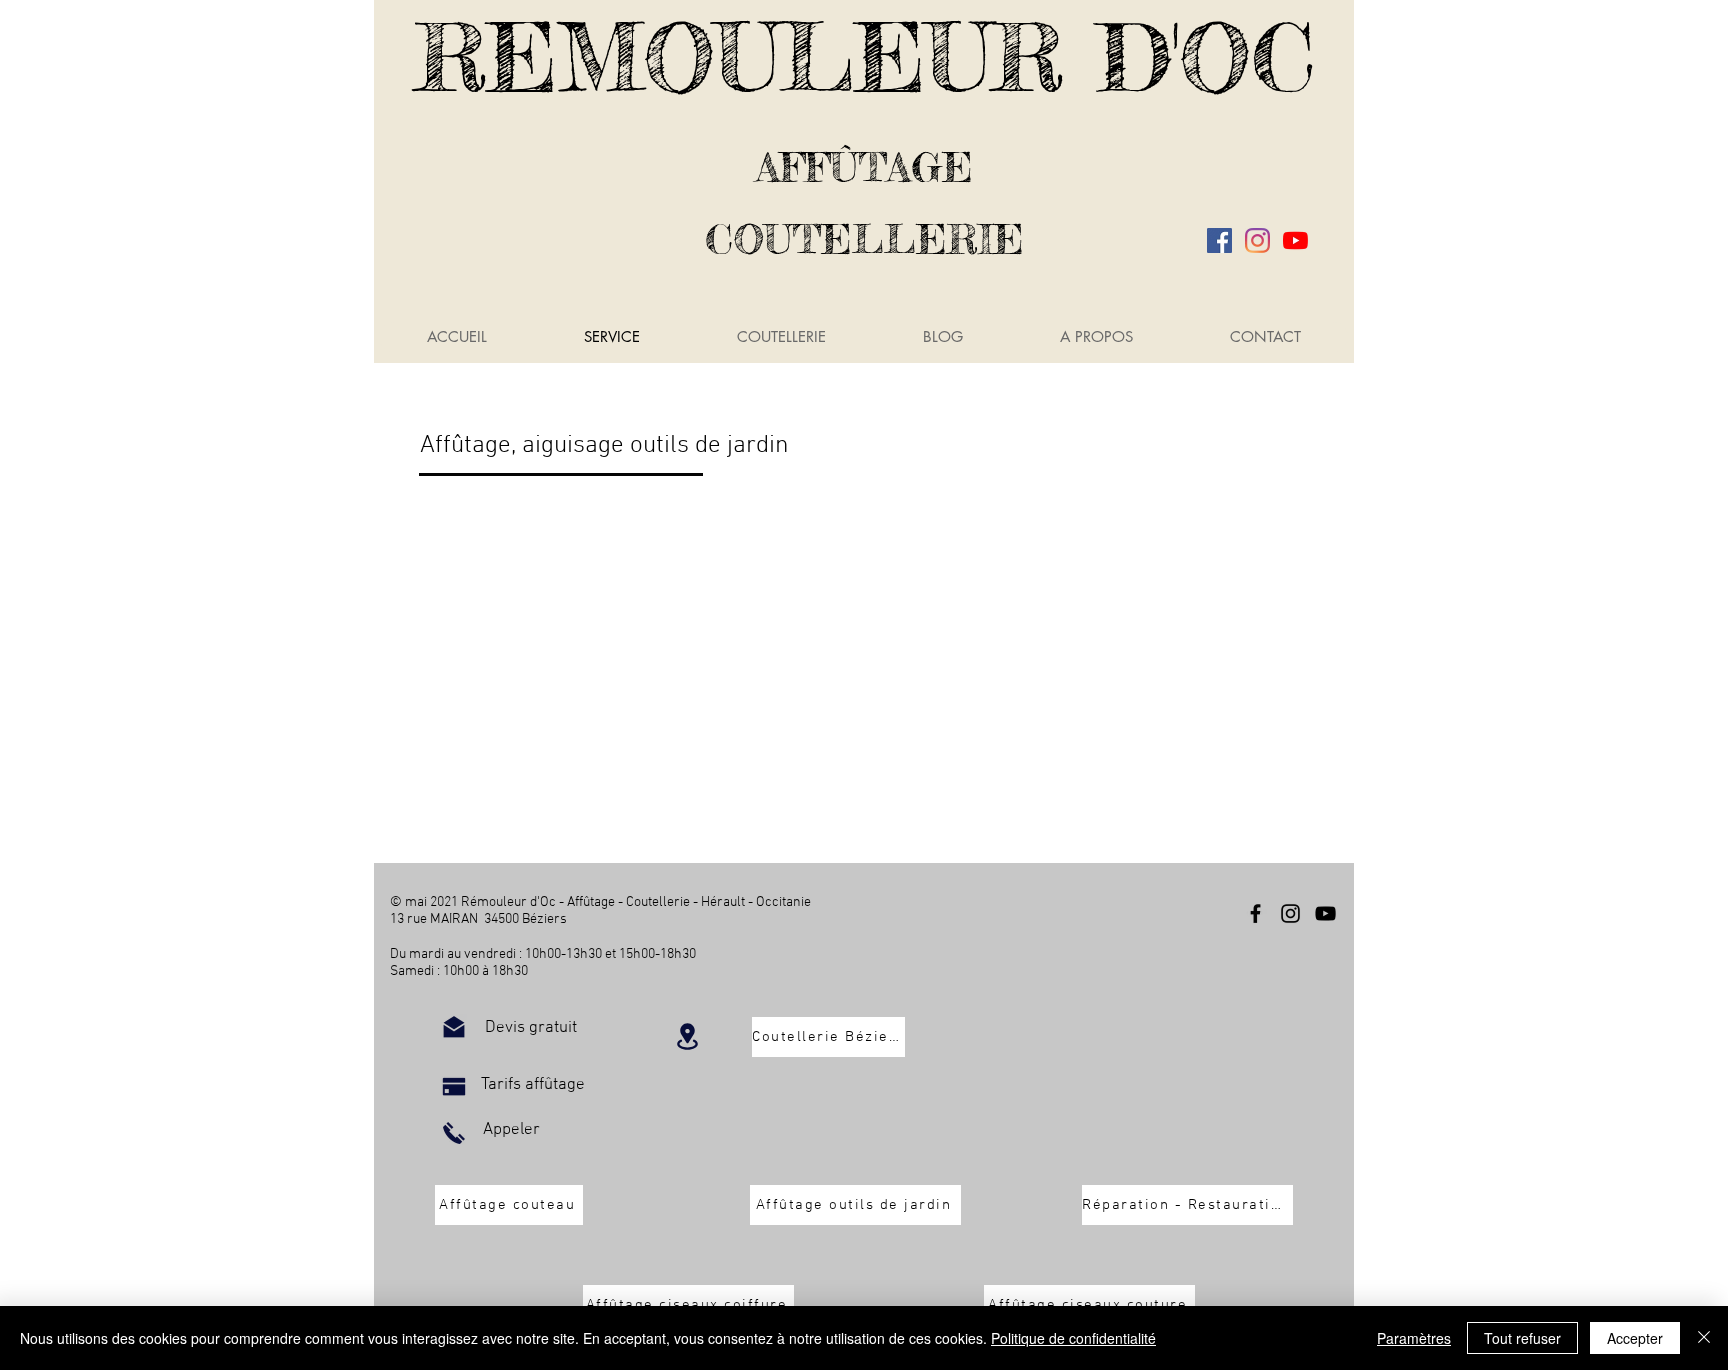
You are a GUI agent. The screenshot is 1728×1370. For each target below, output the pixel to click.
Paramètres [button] (1414, 1338)
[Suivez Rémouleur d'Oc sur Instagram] (1257, 240)
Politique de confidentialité (1073, 1338)
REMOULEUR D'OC (864, 57)
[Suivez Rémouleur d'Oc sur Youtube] (1295, 240)
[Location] (687, 1036)
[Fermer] (1704, 1338)
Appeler (511, 1130)
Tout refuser (1522, 1338)
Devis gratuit (531, 1028)
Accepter (1635, 1338)
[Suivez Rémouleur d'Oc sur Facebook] (1219, 240)
